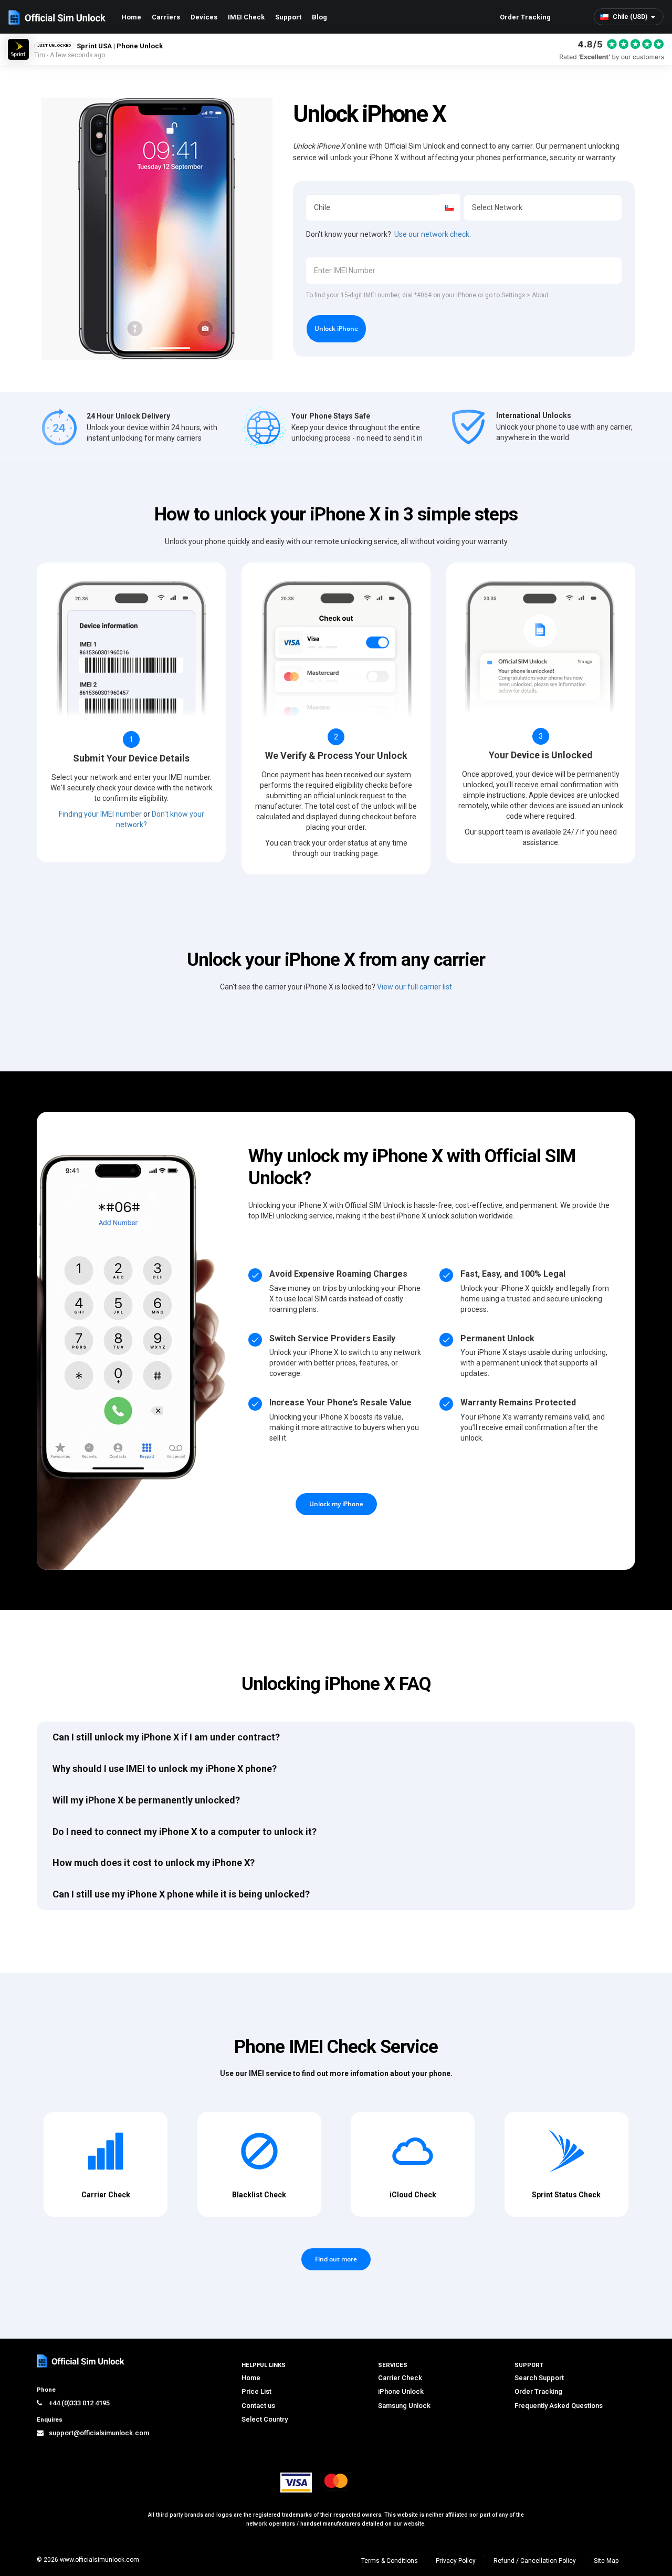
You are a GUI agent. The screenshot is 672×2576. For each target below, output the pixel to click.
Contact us (258, 2406)
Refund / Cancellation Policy (535, 2561)
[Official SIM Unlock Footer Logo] (81, 2361)
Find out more (336, 2259)
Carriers (166, 17)
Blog (319, 17)
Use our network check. (433, 234)
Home (131, 17)
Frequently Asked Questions (559, 2406)
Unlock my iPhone (336, 1504)
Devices (204, 17)
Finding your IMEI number (100, 814)
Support (288, 17)
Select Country (265, 2419)
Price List (256, 2391)
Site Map (606, 2561)
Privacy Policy (456, 2561)
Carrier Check (400, 2378)
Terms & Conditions (390, 2561)
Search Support (539, 2378)
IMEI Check (246, 17)
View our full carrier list (414, 987)
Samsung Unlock (404, 2406)
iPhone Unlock (401, 2391)
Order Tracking (525, 17)
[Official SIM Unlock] (57, 17)
